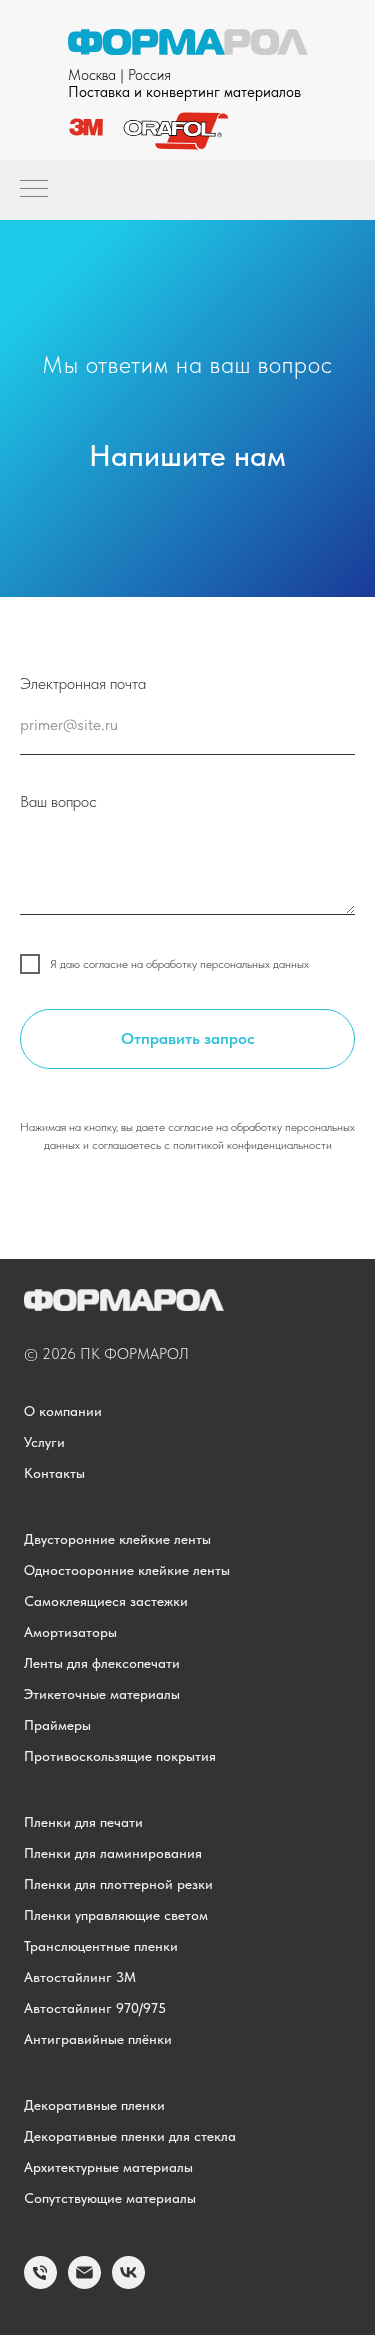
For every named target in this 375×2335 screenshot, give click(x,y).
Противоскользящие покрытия (120, 1756)
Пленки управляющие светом (116, 1915)
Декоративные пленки (94, 2105)
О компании (63, 1411)
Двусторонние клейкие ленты (117, 1539)
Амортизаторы (70, 1632)
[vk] (128, 2283)
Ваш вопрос (58, 801)
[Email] (84, 2283)
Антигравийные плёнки (98, 2039)
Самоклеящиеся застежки (106, 1601)
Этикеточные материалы (102, 1694)
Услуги (44, 1442)
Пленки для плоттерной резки (118, 1884)
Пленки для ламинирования (113, 1853)
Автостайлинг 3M (80, 1977)
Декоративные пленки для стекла (130, 2136)
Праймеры (57, 1725)
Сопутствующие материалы (110, 2198)
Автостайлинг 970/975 (95, 2008)
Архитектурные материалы (108, 2167)
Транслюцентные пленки (101, 1946)
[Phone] (40, 2283)
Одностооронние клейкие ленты (127, 1570)
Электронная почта (83, 683)
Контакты (54, 1473)
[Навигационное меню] (34, 190)
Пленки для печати (83, 1822)
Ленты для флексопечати (102, 1663)
